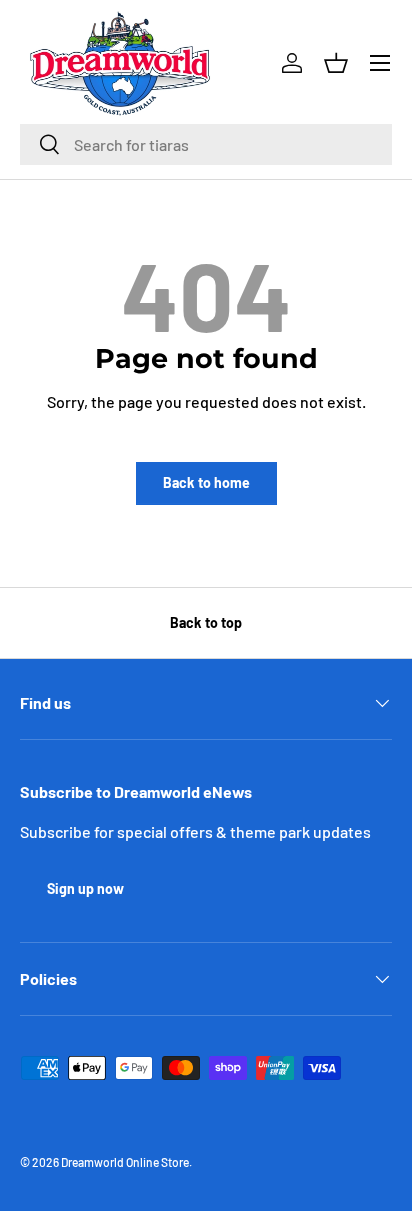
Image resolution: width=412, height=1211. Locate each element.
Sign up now (85, 888)
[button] (336, 63)
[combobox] (206, 144)
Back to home (206, 482)
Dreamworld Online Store (125, 1162)
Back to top (206, 622)
